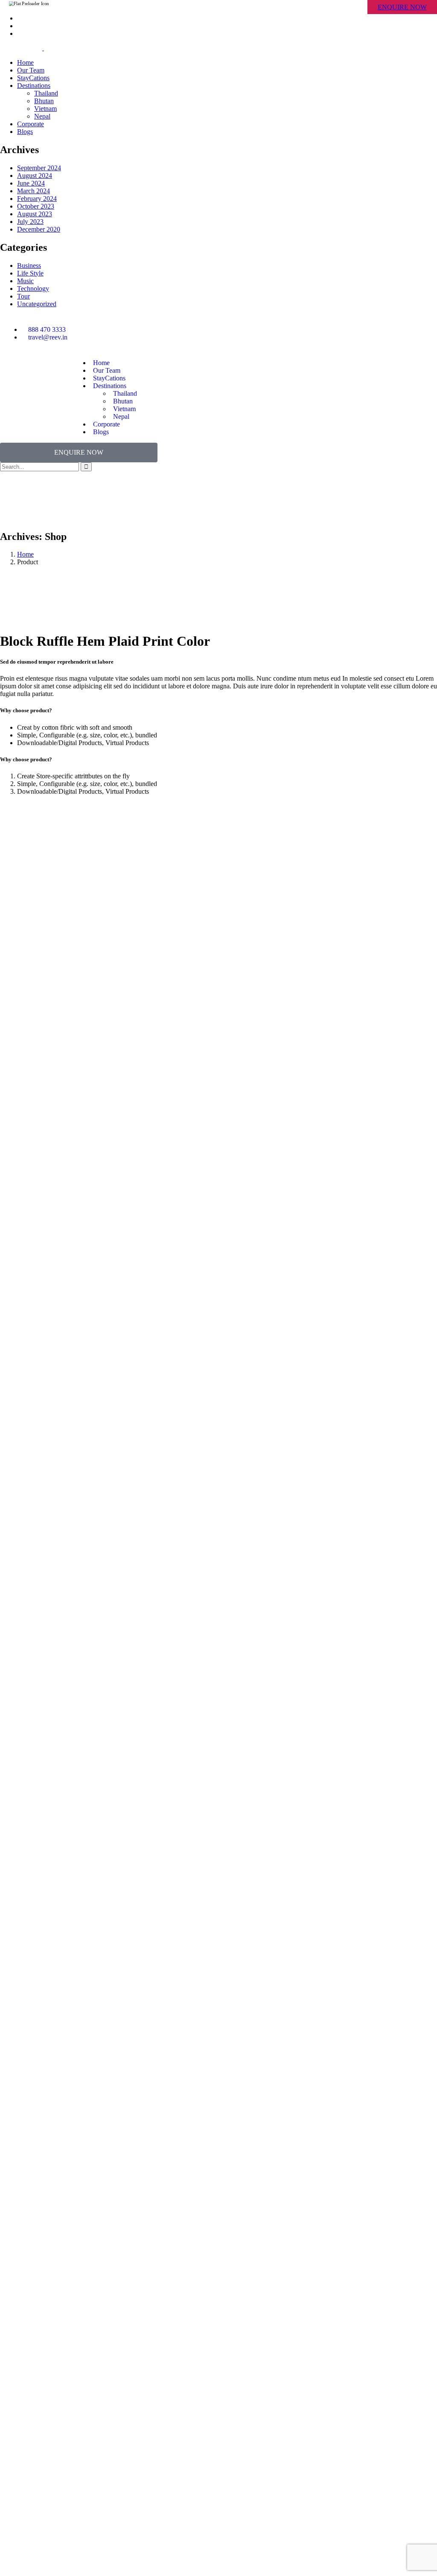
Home (25, 554)
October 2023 (36, 206)
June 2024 (31, 183)
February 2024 (37, 199)
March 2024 (34, 191)
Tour (23, 296)
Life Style (30, 273)
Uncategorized (37, 304)
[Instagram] (329, 330)
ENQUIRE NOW (402, 7)
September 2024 (39, 168)
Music (25, 281)
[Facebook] (306, 330)
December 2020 (39, 229)
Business (29, 265)
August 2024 (35, 176)
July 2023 (30, 222)
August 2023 (35, 214)
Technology (33, 289)
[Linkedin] (353, 330)
